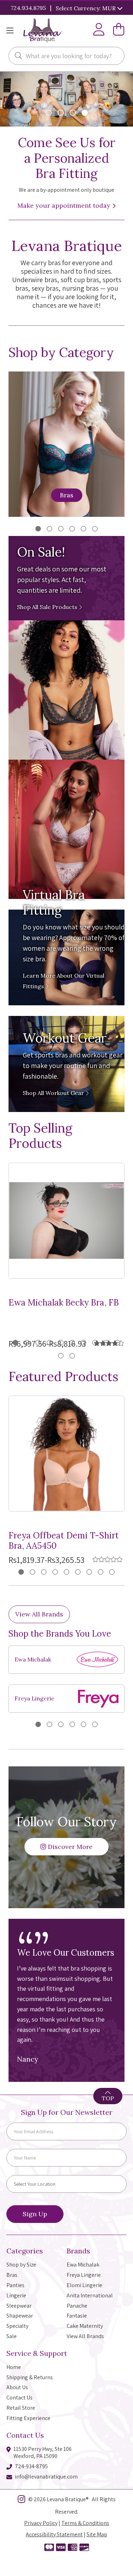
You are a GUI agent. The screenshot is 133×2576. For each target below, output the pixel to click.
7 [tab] (84, 1343)
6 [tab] (95, 529)
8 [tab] (95, 1343)
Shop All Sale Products (48, 607)
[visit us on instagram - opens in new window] (21, 2500)
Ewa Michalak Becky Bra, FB (64, 1303)
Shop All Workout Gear (54, 1093)
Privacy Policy (41, 2523)
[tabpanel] (66, 1679)
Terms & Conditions (85, 2523)
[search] (18, 56)
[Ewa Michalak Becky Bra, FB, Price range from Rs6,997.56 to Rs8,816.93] (66, 1221)
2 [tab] (49, 529)
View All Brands (39, 1614)
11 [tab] (61, 1356)
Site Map (97, 2534)
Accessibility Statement (54, 2534)
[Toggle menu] (10, 31)
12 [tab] (72, 1356)
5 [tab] (84, 529)
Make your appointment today (65, 205)
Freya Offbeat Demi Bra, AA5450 (64, 1541)
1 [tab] (38, 529)
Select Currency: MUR (86, 8)
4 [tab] (72, 529)
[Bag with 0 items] (119, 31)
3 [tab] (61, 529)
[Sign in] (99, 31)
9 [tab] (106, 1343)
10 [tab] (118, 1343)
